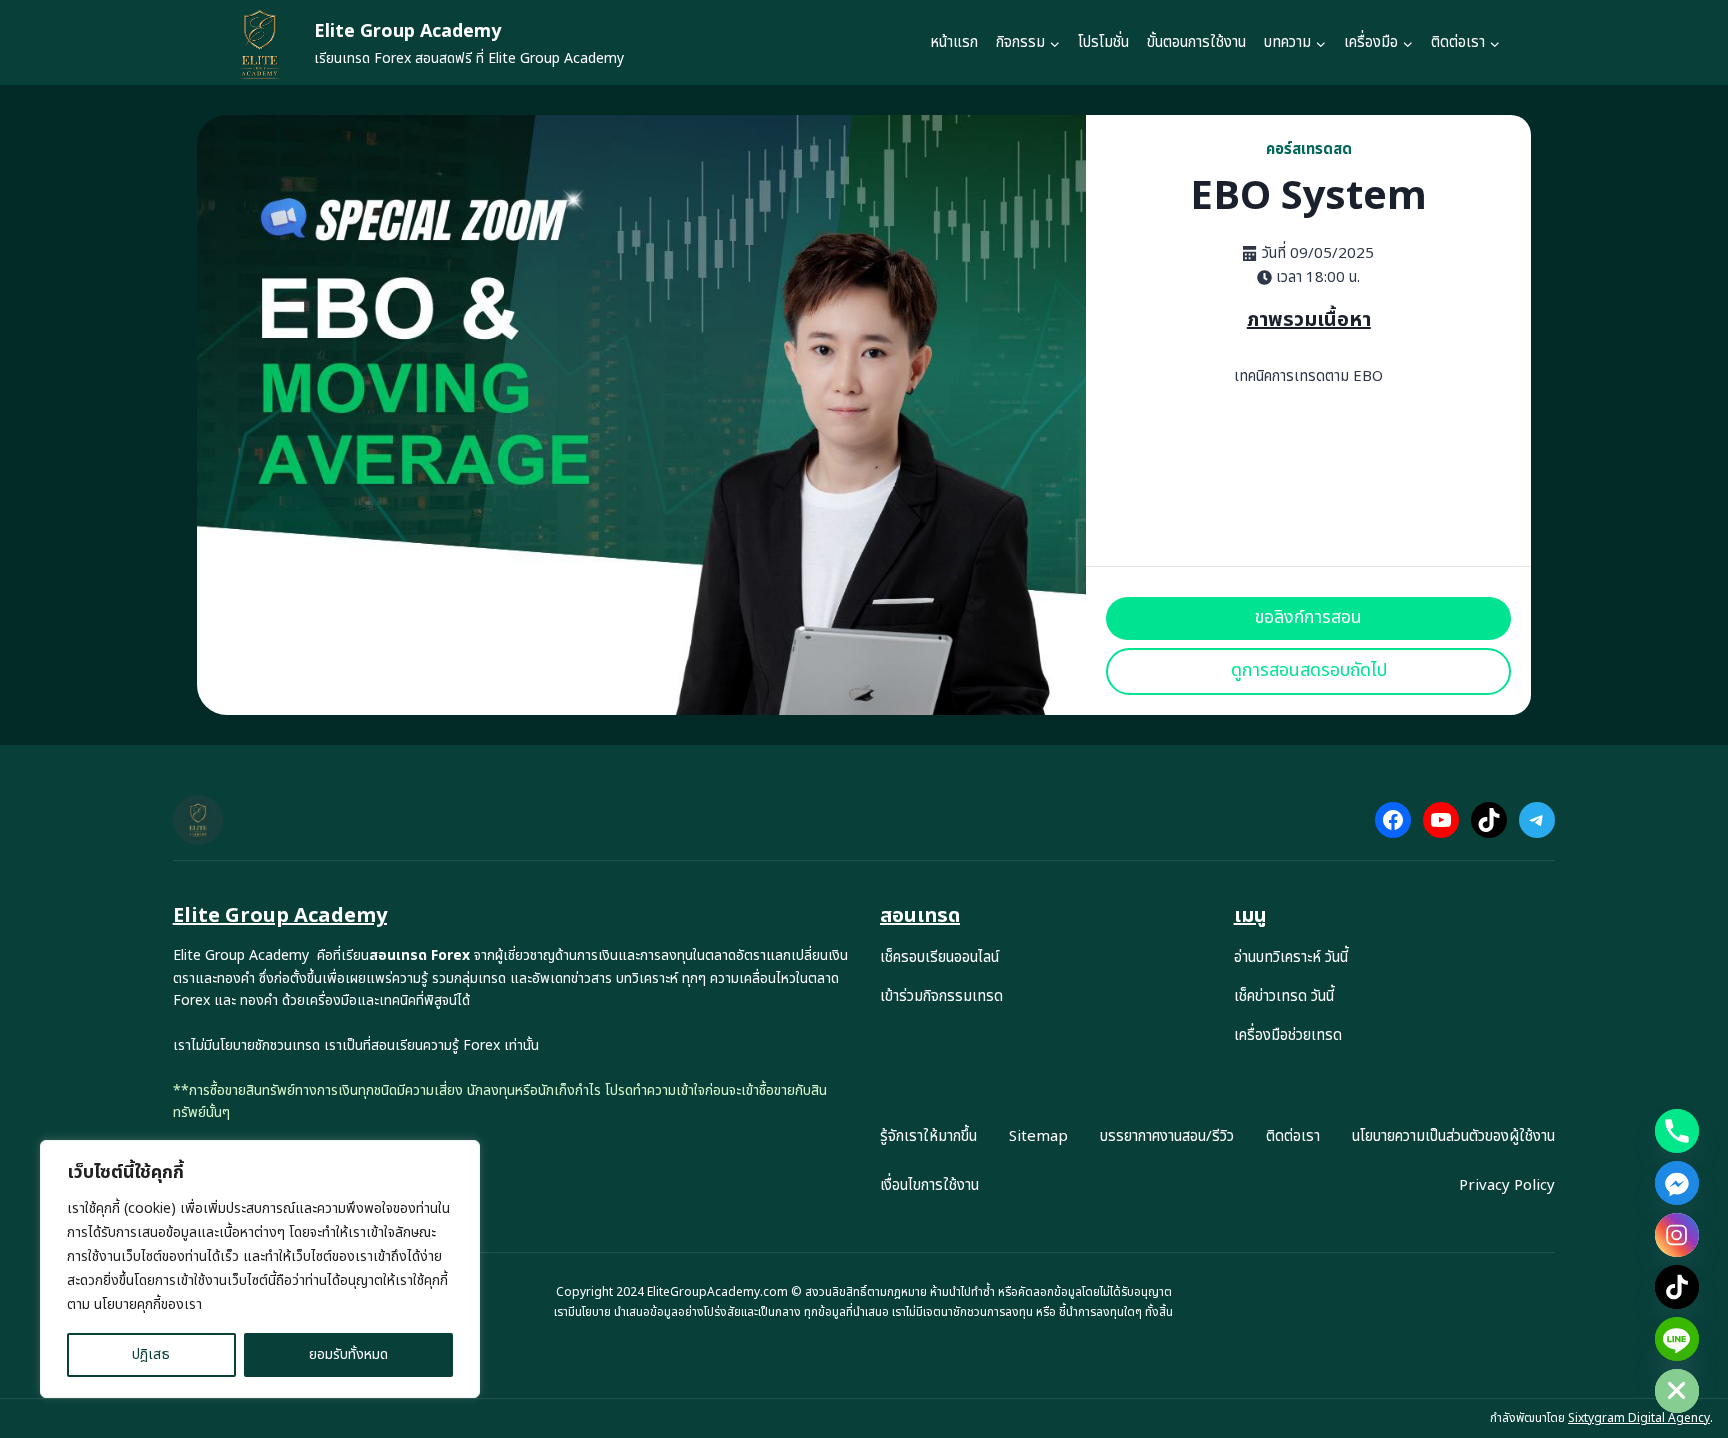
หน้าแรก (954, 42)
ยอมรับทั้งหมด (348, 1354)
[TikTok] (1677, 1287)
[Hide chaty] (1677, 1391)
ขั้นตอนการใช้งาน (1196, 42)
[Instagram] (1677, 1235)
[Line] (1677, 1339)
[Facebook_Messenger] (1677, 1183)
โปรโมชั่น (1103, 42)
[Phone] (1677, 1131)
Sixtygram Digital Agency (1639, 1418)
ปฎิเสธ (151, 1354)
